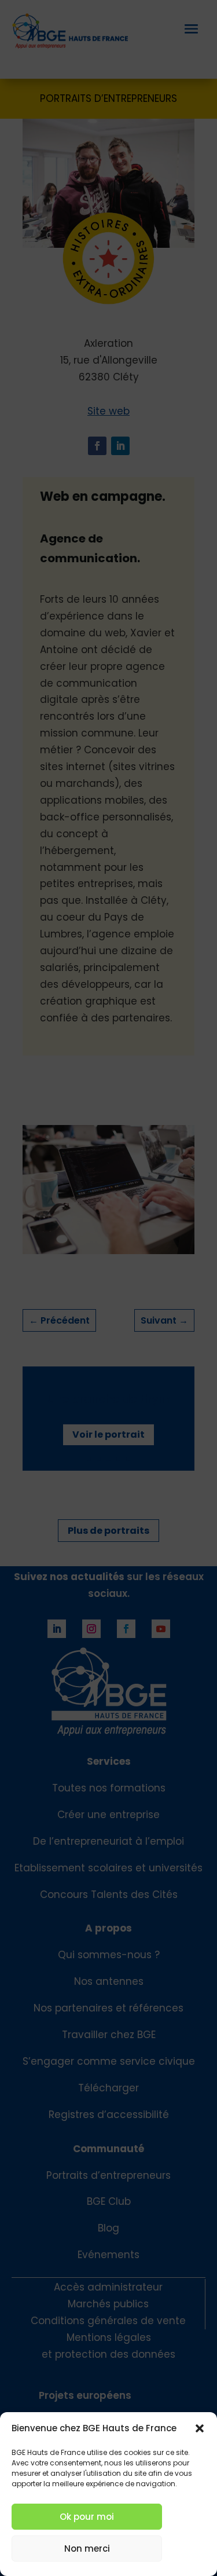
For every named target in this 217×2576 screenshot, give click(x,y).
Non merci (87, 2548)
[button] (200, 2428)
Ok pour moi (87, 2517)
